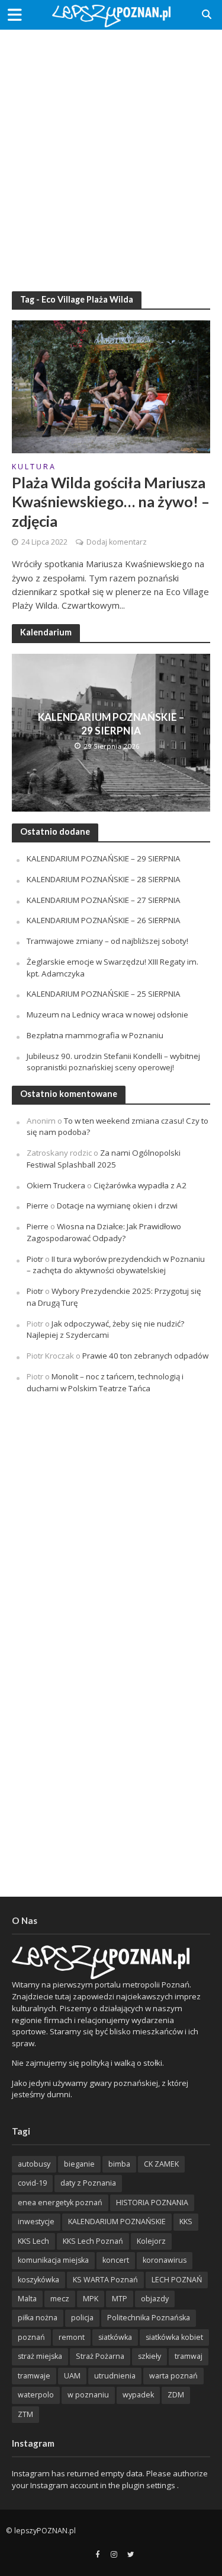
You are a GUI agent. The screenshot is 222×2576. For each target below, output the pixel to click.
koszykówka (38, 2280)
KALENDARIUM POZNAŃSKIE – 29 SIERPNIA (111, 723)
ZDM (176, 2395)
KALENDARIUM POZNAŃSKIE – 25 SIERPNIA (104, 994)
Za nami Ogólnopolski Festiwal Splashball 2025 (104, 1159)
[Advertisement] (111, 153)
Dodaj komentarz (117, 542)
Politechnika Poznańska (149, 2318)
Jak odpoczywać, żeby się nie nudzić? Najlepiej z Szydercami (105, 1330)
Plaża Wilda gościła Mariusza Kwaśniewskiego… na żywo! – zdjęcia (111, 502)
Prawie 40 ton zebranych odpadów (145, 1356)
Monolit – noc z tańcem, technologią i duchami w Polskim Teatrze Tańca (105, 1382)
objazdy (155, 2299)
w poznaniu (88, 2395)
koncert (116, 2260)
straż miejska (40, 2356)
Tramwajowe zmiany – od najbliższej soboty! (107, 941)
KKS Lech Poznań (93, 2241)
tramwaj (189, 2356)
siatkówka (115, 2337)
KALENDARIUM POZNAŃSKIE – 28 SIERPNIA (104, 879)
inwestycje (36, 2222)
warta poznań (173, 2376)
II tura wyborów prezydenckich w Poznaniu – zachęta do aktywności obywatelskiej (116, 1265)
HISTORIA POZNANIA (152, 2203)
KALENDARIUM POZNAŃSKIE (117, 2222)
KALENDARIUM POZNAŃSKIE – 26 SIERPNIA (104, 920)
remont (72, 2337)
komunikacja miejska (53, 2260)
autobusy (34, 2164)
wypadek (138, 2395)
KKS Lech (33, 2241)
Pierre (38, 1206)
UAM (72, 2376)
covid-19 (32, 2183)
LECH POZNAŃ (177, 2280)
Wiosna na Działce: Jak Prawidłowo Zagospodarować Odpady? (104, 1232)
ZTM (25, 2414)
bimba (119, 2164)
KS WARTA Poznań (105, 2280)
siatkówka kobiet (174, 2337)
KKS (186, 2222)
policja (82, 2318)
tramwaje (34, 2376)
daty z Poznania (88, 2183)
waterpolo (36, 2395)
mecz (60, 2299)
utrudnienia (115, 2376)
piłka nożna (38, 2318)
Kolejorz (151, 2241)
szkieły (149, 2356)
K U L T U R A (33, 468)
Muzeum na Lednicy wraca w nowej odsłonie (107, 1015)
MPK (91, 2299)
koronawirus (165, 2260)
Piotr (35, 1259)
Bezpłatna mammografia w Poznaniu (95, 1035)
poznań (31, 2337)
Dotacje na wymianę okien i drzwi (117, 1206)
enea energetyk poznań (60, 2203)
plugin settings (149, 2485)
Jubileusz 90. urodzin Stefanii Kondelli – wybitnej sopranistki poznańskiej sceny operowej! (113, 1062)
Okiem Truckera (56, 1185)
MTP (120, 2299)
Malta (27, 2299)
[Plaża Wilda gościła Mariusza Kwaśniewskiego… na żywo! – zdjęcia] (111, 386)
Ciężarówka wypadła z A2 (140, 1185)
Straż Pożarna (100, 2356)
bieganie (79, 2164)
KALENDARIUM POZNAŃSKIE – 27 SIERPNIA (104, 900)
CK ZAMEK (161, 2164)
